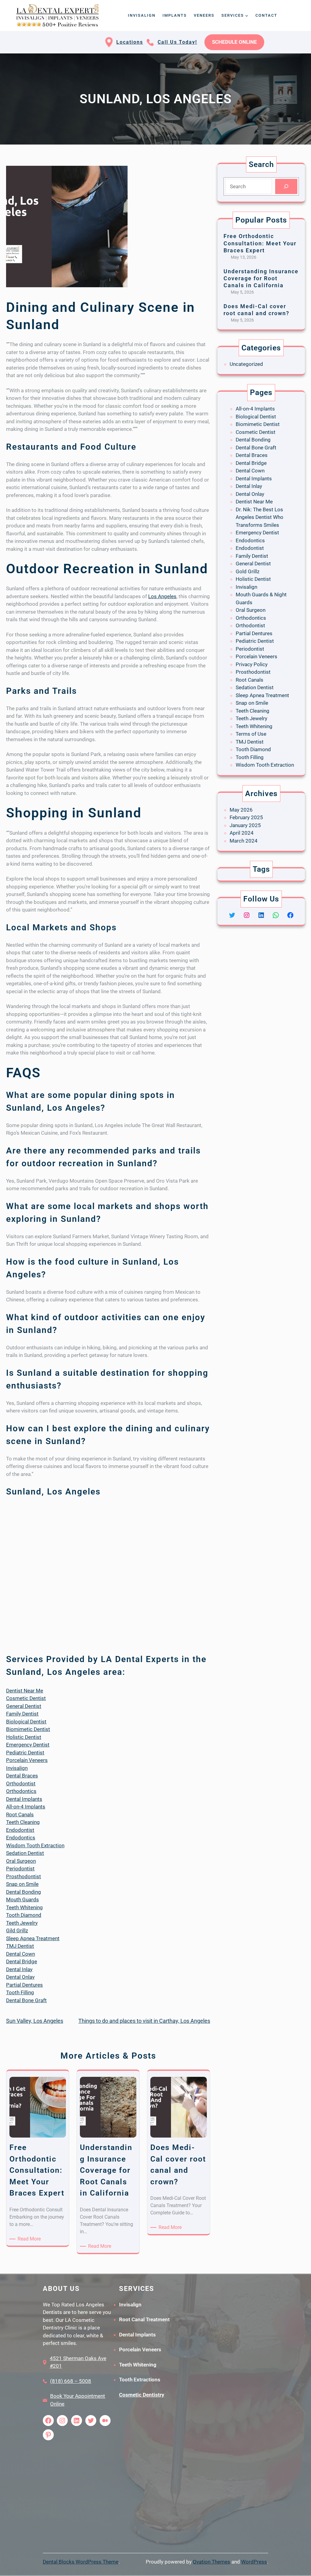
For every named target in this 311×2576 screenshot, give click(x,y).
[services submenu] (247, 15)
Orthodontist (21, 1784)
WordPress (254, 2562)
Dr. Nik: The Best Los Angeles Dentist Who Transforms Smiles (260, 517)
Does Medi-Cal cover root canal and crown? (256, 310)
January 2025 (245, 825)
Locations (130, 42)
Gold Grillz (248, 571)
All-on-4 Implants (26, 1807)
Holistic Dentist (24, 1737)
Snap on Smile (22, 1884)
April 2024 (242, 833)
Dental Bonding (24, 1892)
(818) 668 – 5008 (71, 2381)
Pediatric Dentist (25, 1753)
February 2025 (246, 817)
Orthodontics (21, 1791)
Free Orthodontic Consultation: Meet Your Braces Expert (260, 243)
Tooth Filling (20, 1992)
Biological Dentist (26, 1722)
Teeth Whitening (24, 1907)
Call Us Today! (177, 42)
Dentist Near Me (25, 1691)
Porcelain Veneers (27, 1760)
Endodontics (21, 1838)
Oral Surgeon (21, 1861)
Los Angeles (162, 596)
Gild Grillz (17, 1930)
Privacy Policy (252, 664)
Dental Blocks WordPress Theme (81, 2562)
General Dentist (24, 1706)
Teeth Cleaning (23, 1822)
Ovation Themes (212, 2562)
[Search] (286, 187)
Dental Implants (24, 1799)
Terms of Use (251, 734)
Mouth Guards (22, 1900)
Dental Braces (22, 1776)
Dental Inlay (19, 1969)
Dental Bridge (22, 1961)
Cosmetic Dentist (26, 1698)
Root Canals (20, 1814)
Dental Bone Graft (26, 2000)
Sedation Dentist (25, 1853)
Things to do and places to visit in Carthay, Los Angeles (144, 2021)
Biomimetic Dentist (28, 1729)
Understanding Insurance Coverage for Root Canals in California (261, 278)
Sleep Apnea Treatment (33, 1938)
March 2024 (244, 841)
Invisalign (17, 1768)
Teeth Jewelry (22, 1923)
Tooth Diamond (24, 1915)
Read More (30, 2239)
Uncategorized (246, 364)
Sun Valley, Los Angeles (35, 2021)
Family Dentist (22, 1714)
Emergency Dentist (28, 1745)
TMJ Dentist (20, 1946)
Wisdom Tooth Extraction (35, 1845)
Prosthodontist (24, 1876)
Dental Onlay (20, 1977)
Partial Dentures (24, 1985)
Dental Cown (21, 1954)
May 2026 (241, 810)
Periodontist (20, 1869)
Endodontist (20, 1830)
